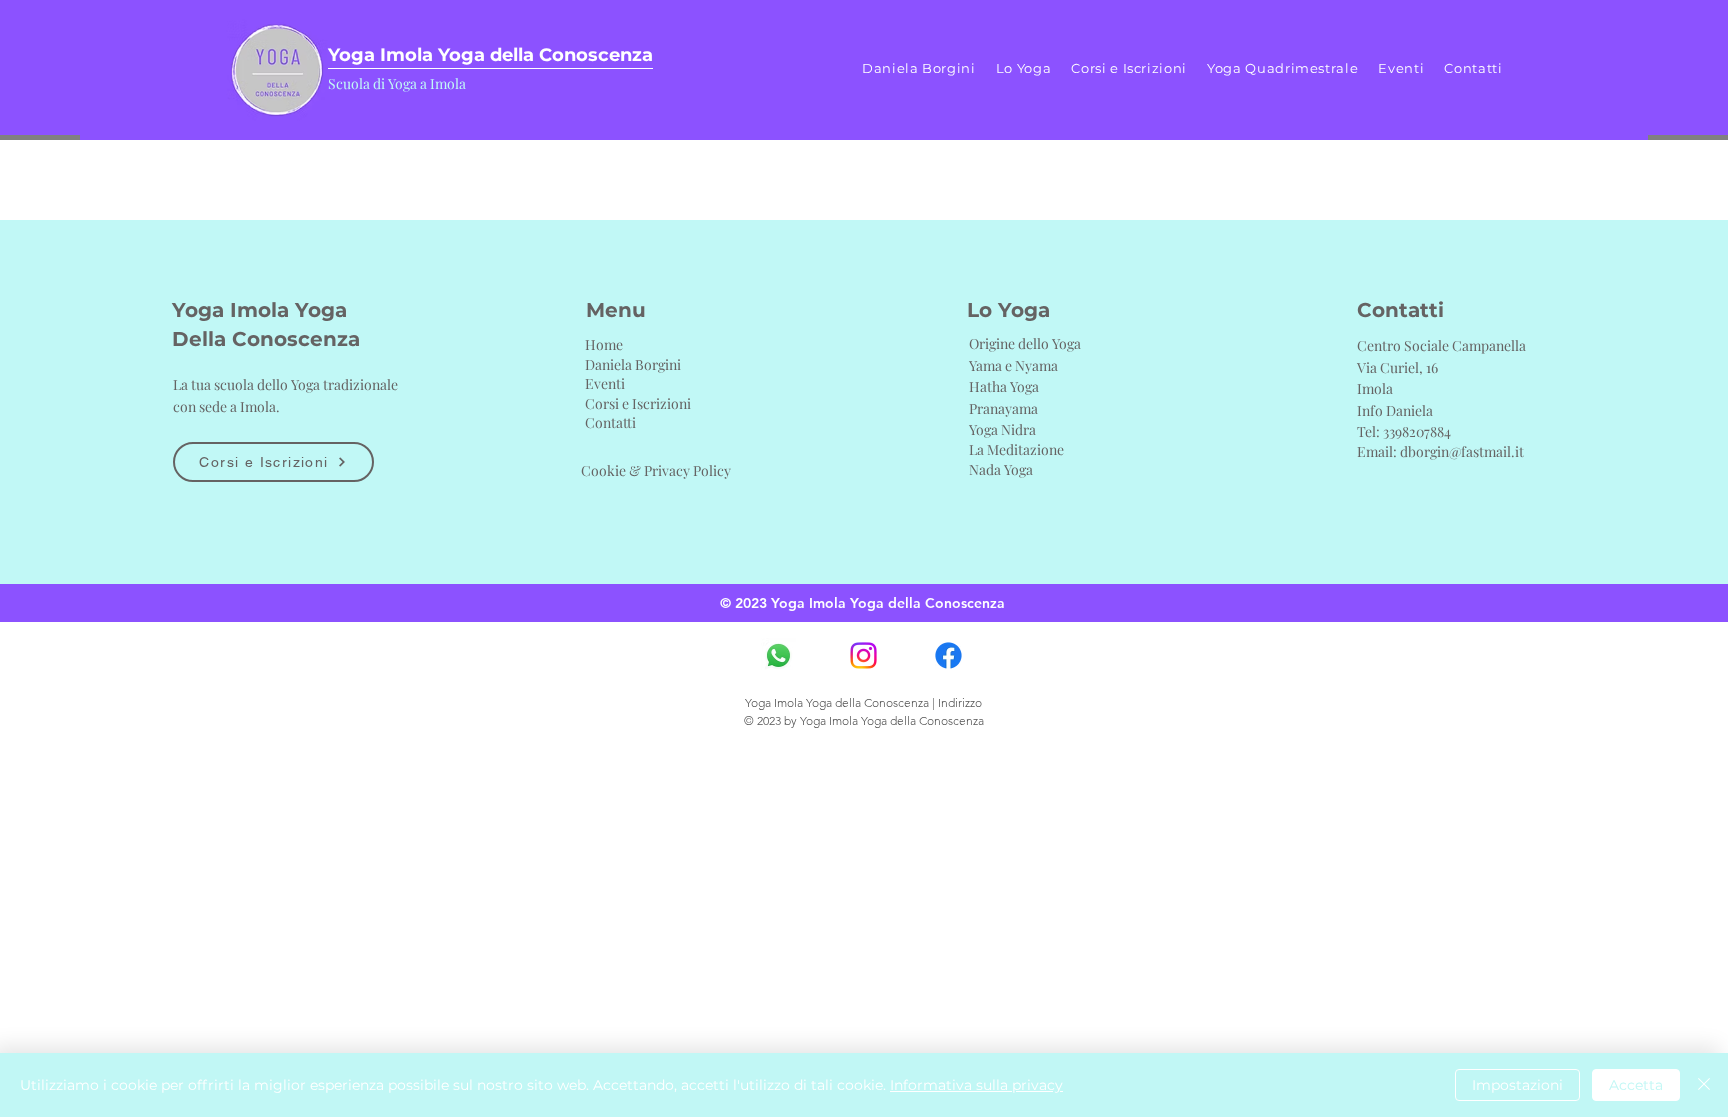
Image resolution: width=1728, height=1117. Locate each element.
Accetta (1636, 1085)
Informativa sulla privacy (976, 1085)
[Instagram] (863, 655)
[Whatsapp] (778, 655)
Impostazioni (1517, 1085)
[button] (1024, 68)
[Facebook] (948, 655)
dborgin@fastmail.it (1462, 451)
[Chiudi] (1704, 1085)
